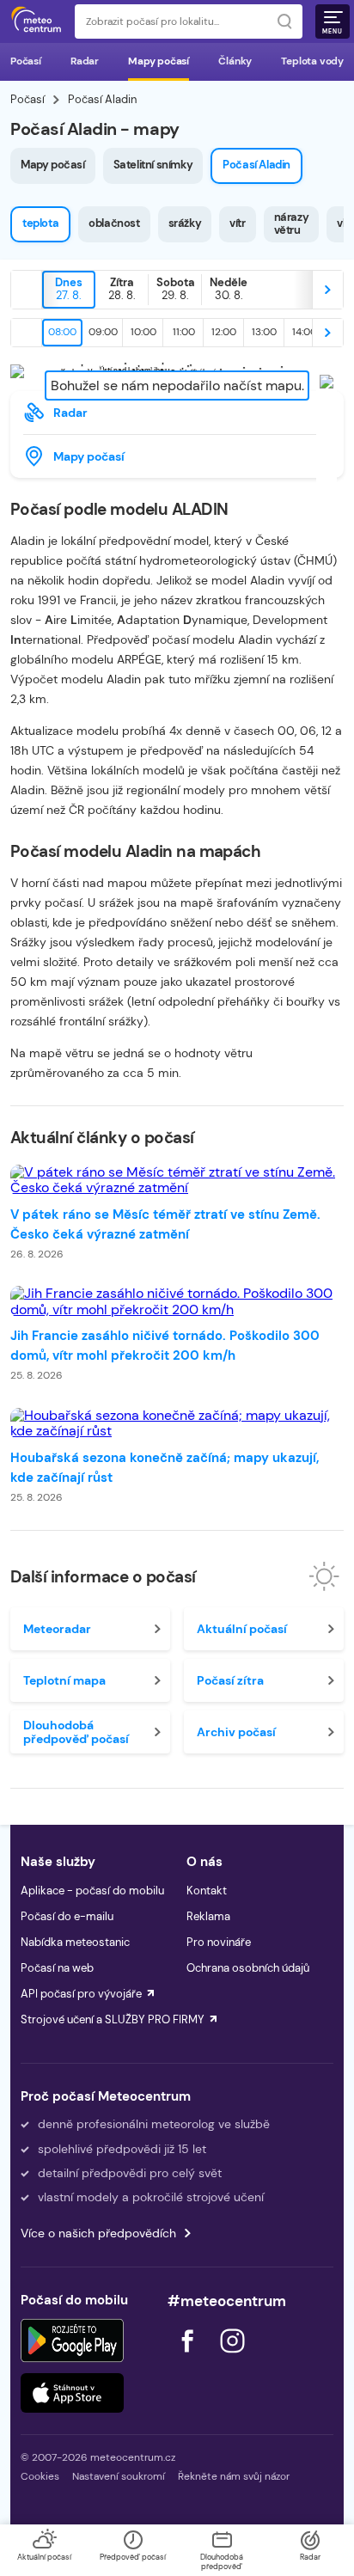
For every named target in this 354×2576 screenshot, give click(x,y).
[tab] (69, 290)
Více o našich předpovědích (98, 2233)
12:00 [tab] (224, 332)
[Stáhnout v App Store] (72, 2393)
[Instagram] (232, 2357)
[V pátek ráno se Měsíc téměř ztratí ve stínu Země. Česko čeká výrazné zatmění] (177, 1181)
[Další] (327, 290)
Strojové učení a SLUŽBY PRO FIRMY (113, 2019)
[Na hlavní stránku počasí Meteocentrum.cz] (36, 21)
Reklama (208, 1916)
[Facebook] (189, 2357)
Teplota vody (312, 61)
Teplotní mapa (64, 1680)
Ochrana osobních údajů (248, 1968)
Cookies (40, 2476)
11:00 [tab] (184, 332)
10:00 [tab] (143, 332)
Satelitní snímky (153, 165)
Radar (85, 61)
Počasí (26, 61)
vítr (237, 223)
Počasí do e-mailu (67, 1916)
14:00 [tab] (305, 332)
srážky (185, 223)
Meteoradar (57, 1629)
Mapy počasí (159, 61)
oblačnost (114, 223)
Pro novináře (219, 1942)
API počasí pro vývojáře (81, 1994)
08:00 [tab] (62, 332)
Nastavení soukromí (119, 2476)
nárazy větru (292, 223)
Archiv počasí (236, 1732)
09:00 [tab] (103, 332)
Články (235, 61)
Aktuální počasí (242, 1629)
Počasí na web (57, 1968)
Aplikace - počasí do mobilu (92, 1891)
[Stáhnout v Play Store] (72, 2340)
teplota (40, 223)
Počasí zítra (230, 1680)
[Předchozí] (27, 290)
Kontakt (207, 1891)
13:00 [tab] (264, 332)
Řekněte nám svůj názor (234, 2476)
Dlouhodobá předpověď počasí (76, 1732)
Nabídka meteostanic (75, 1942)
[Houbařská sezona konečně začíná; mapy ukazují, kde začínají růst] (177, 1424)
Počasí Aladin (256, 165)
